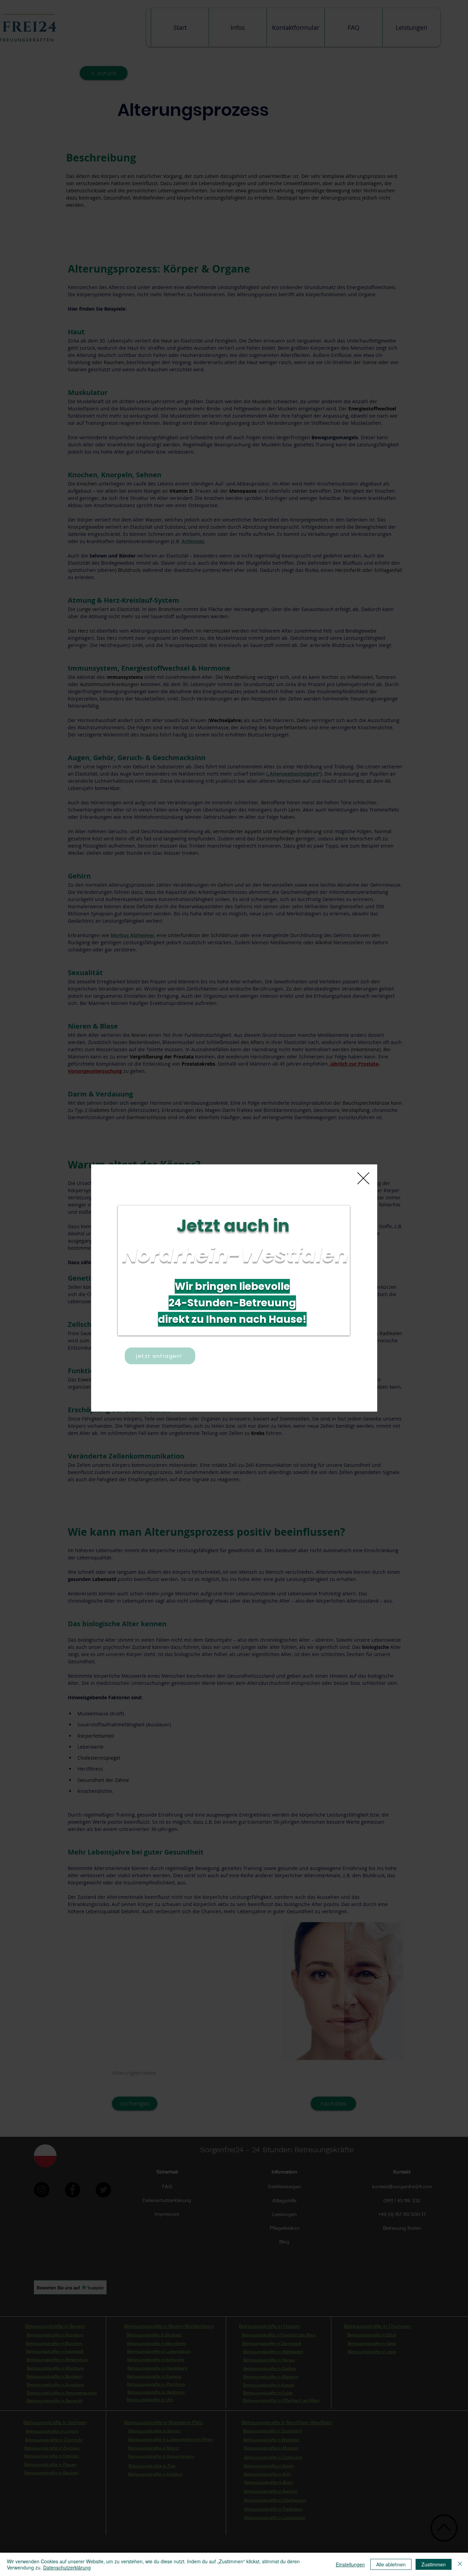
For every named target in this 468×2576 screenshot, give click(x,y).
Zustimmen (434, 2564)
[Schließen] (460, 2564)
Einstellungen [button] (350, 2564)
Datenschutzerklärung (67, 2567)
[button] (363, 1178)
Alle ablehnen (391, 2564)
